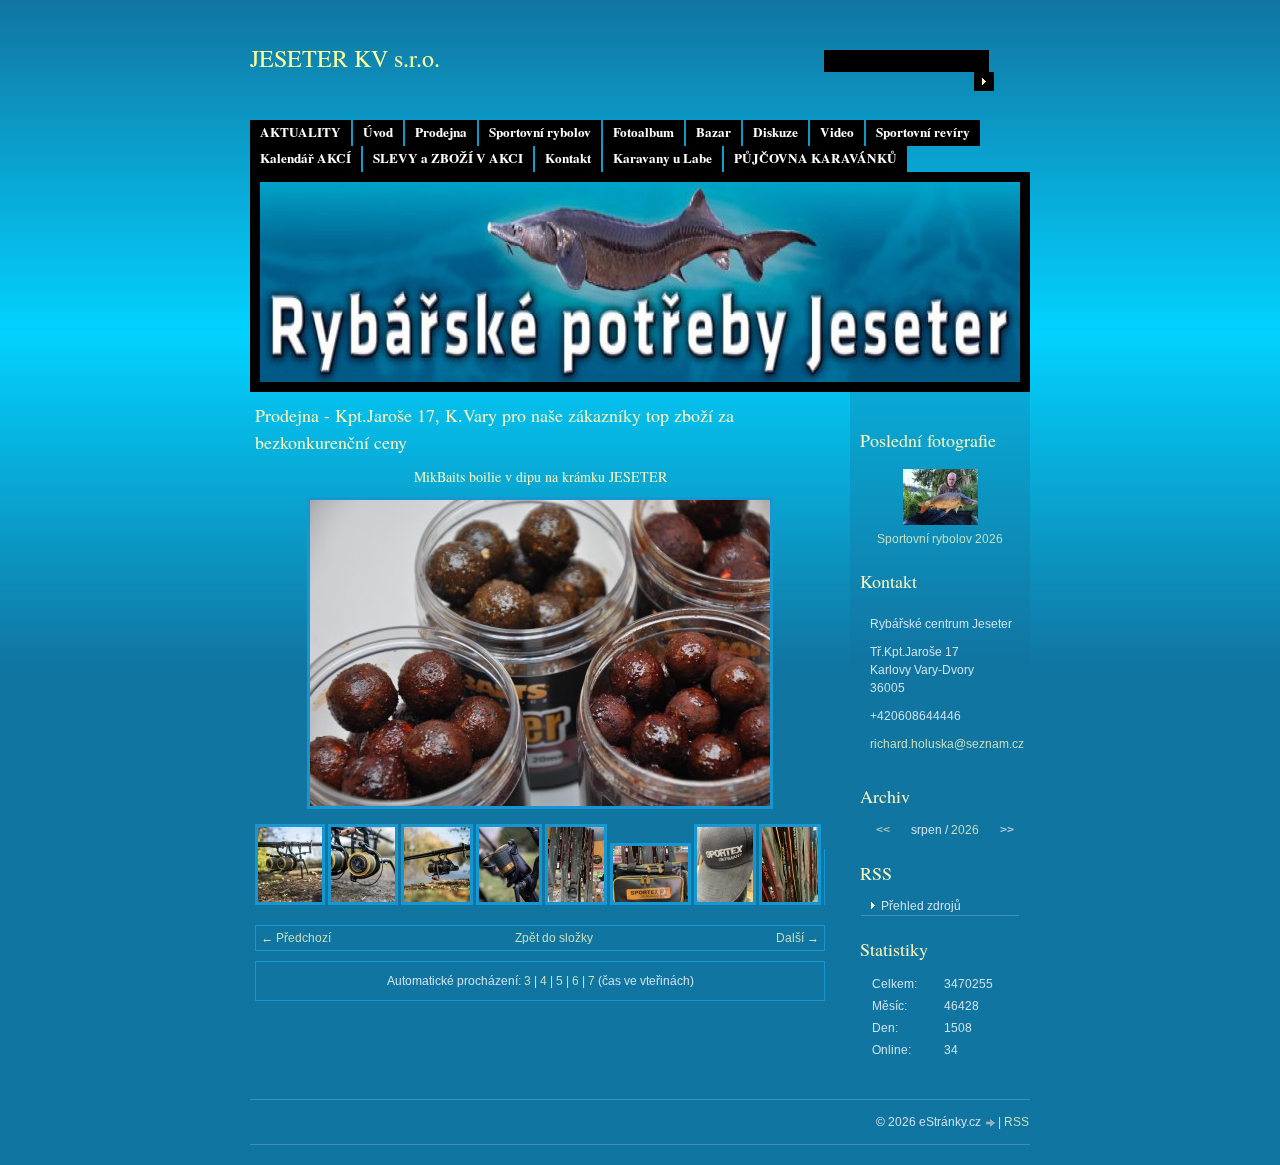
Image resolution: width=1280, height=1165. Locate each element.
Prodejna (441, 132)
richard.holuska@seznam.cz (947, 744)
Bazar (713, 132)
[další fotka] (792, 653)
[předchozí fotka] (287, 653)
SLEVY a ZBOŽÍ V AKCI (448, 158)
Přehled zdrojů (921, 906)
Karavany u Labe (662, 158)
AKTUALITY (300, 132)
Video (837, 132)
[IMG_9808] (363, 901)
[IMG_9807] (290, 901)
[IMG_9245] (650, 901)
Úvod (378, 132)
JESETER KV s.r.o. (345, 58)
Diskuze (775, 132)
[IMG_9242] (576, 901)
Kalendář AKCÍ (305, 158)
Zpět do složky (554, 938)
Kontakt (568, 158)
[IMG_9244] (790, 901)
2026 (965, 830)
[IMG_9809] (437, 901)
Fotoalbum (643, 132)
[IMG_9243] (725, 901)
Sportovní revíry (923, 132)
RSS (1016, 1122)
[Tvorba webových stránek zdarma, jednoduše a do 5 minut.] (991, 1123)
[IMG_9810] (509, 901)
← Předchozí (296, 938)
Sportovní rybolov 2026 (940, 539)
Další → (797, 938)
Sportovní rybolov (540, 132)
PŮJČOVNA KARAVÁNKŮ (815, 158)
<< (883, 830)
